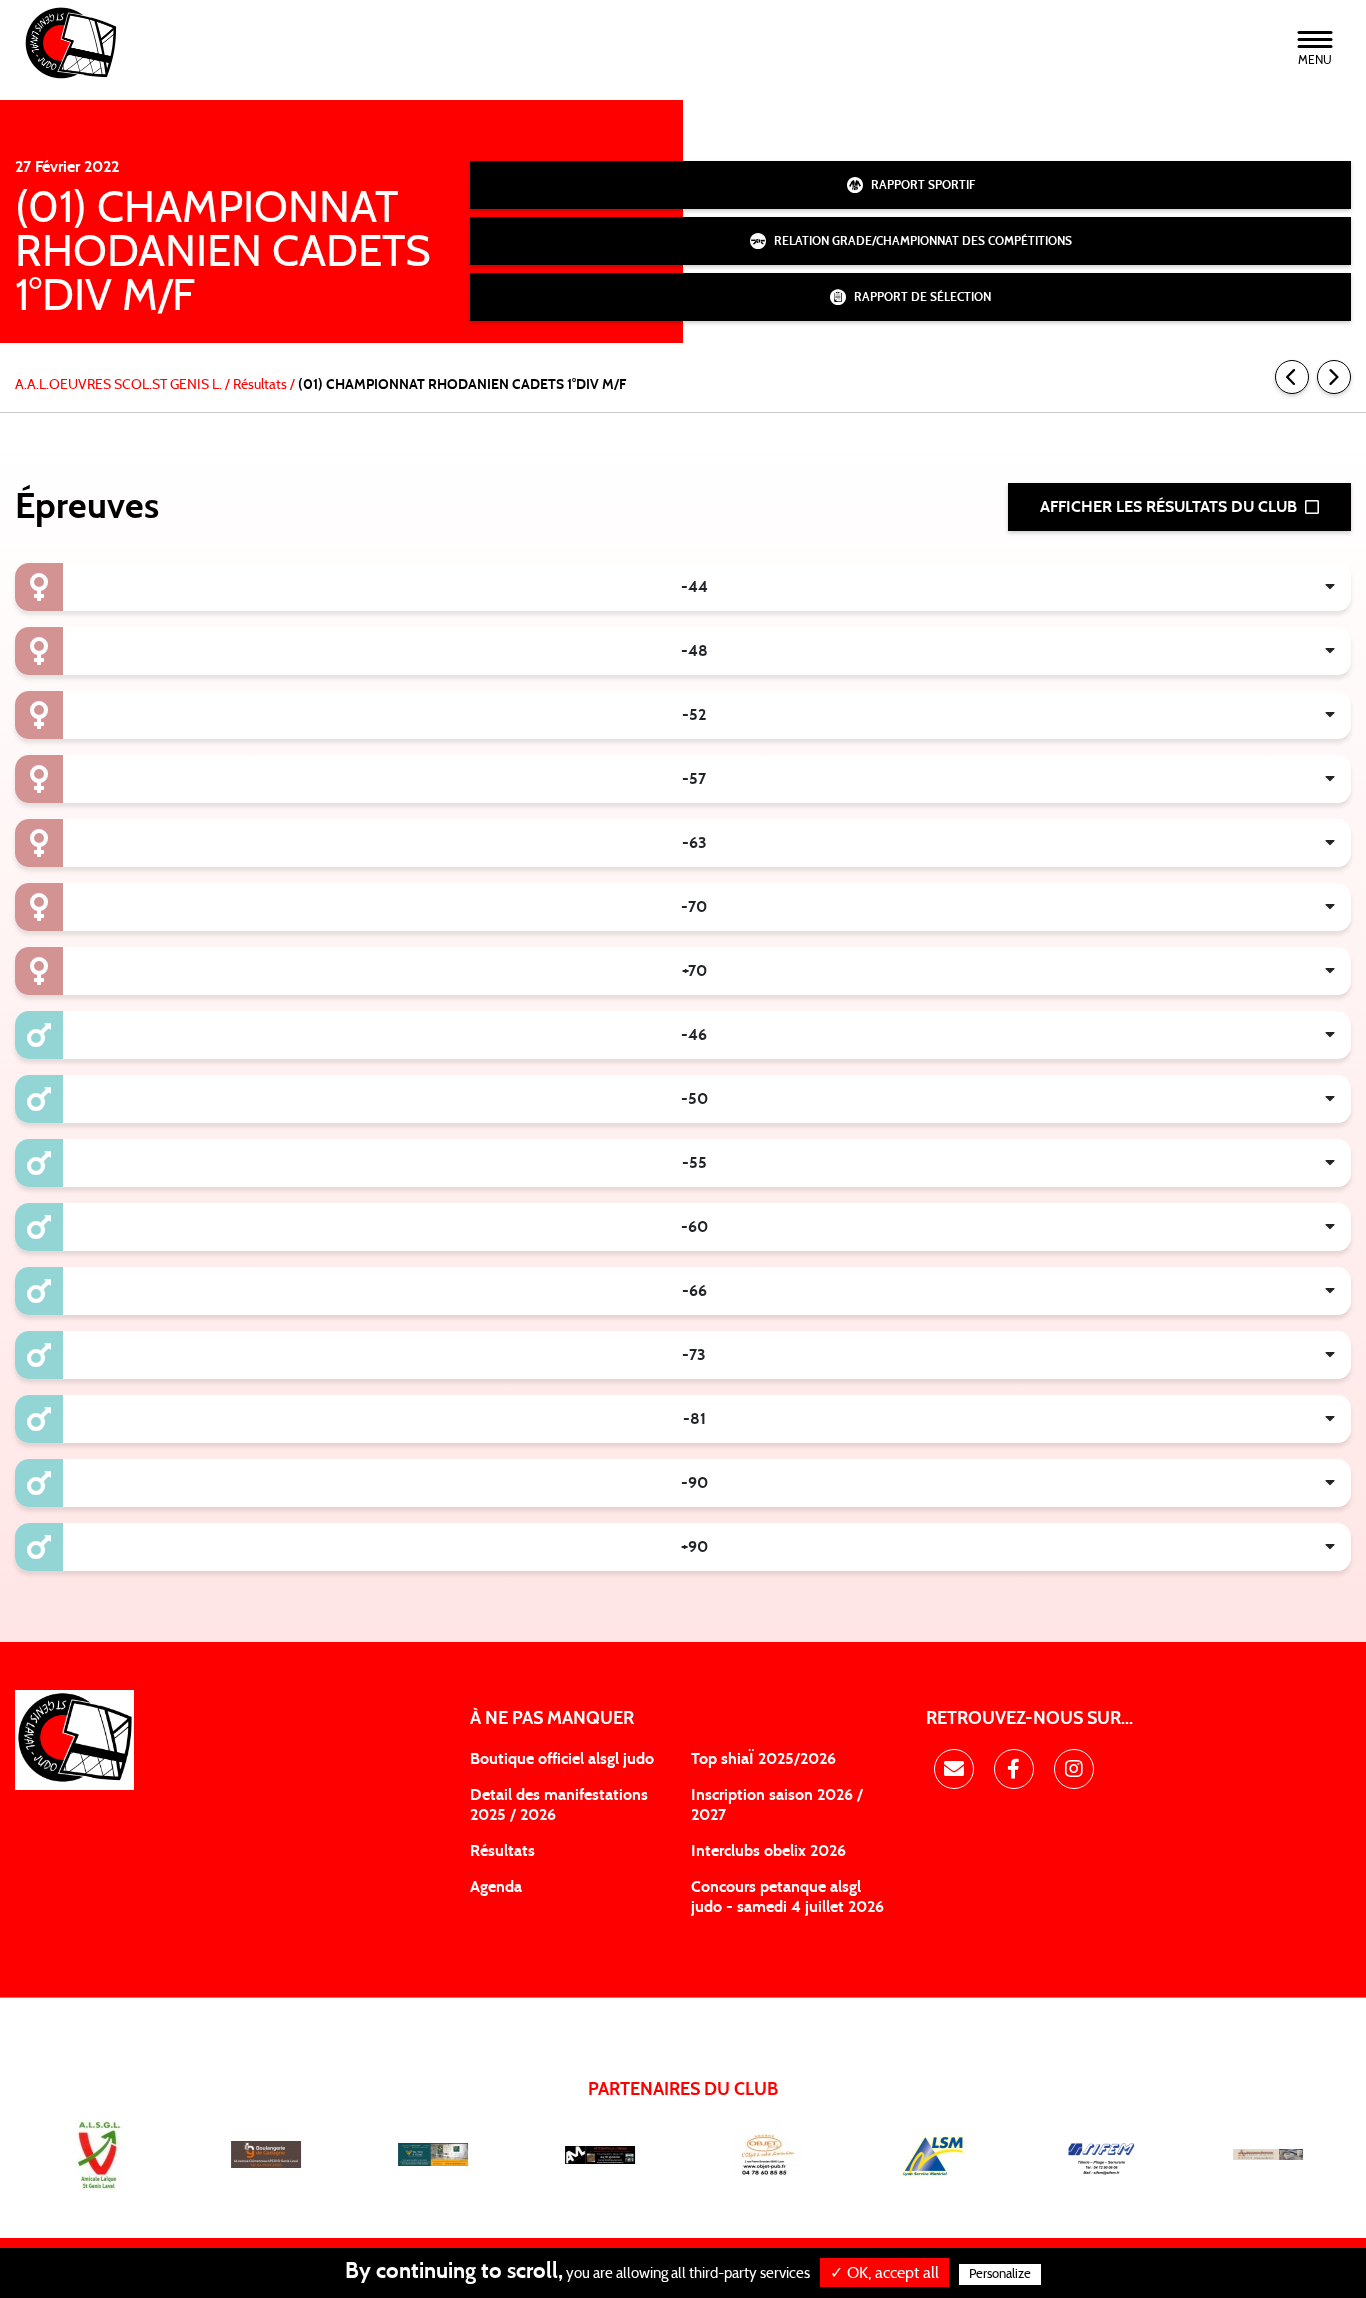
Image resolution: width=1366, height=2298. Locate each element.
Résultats (502, 1851)
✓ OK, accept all (884, 2273)
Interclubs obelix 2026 (768, 1851)
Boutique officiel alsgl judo (562, 1759)
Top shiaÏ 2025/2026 (763, 1759)
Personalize (1000, 2274)
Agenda (496, 1887)
